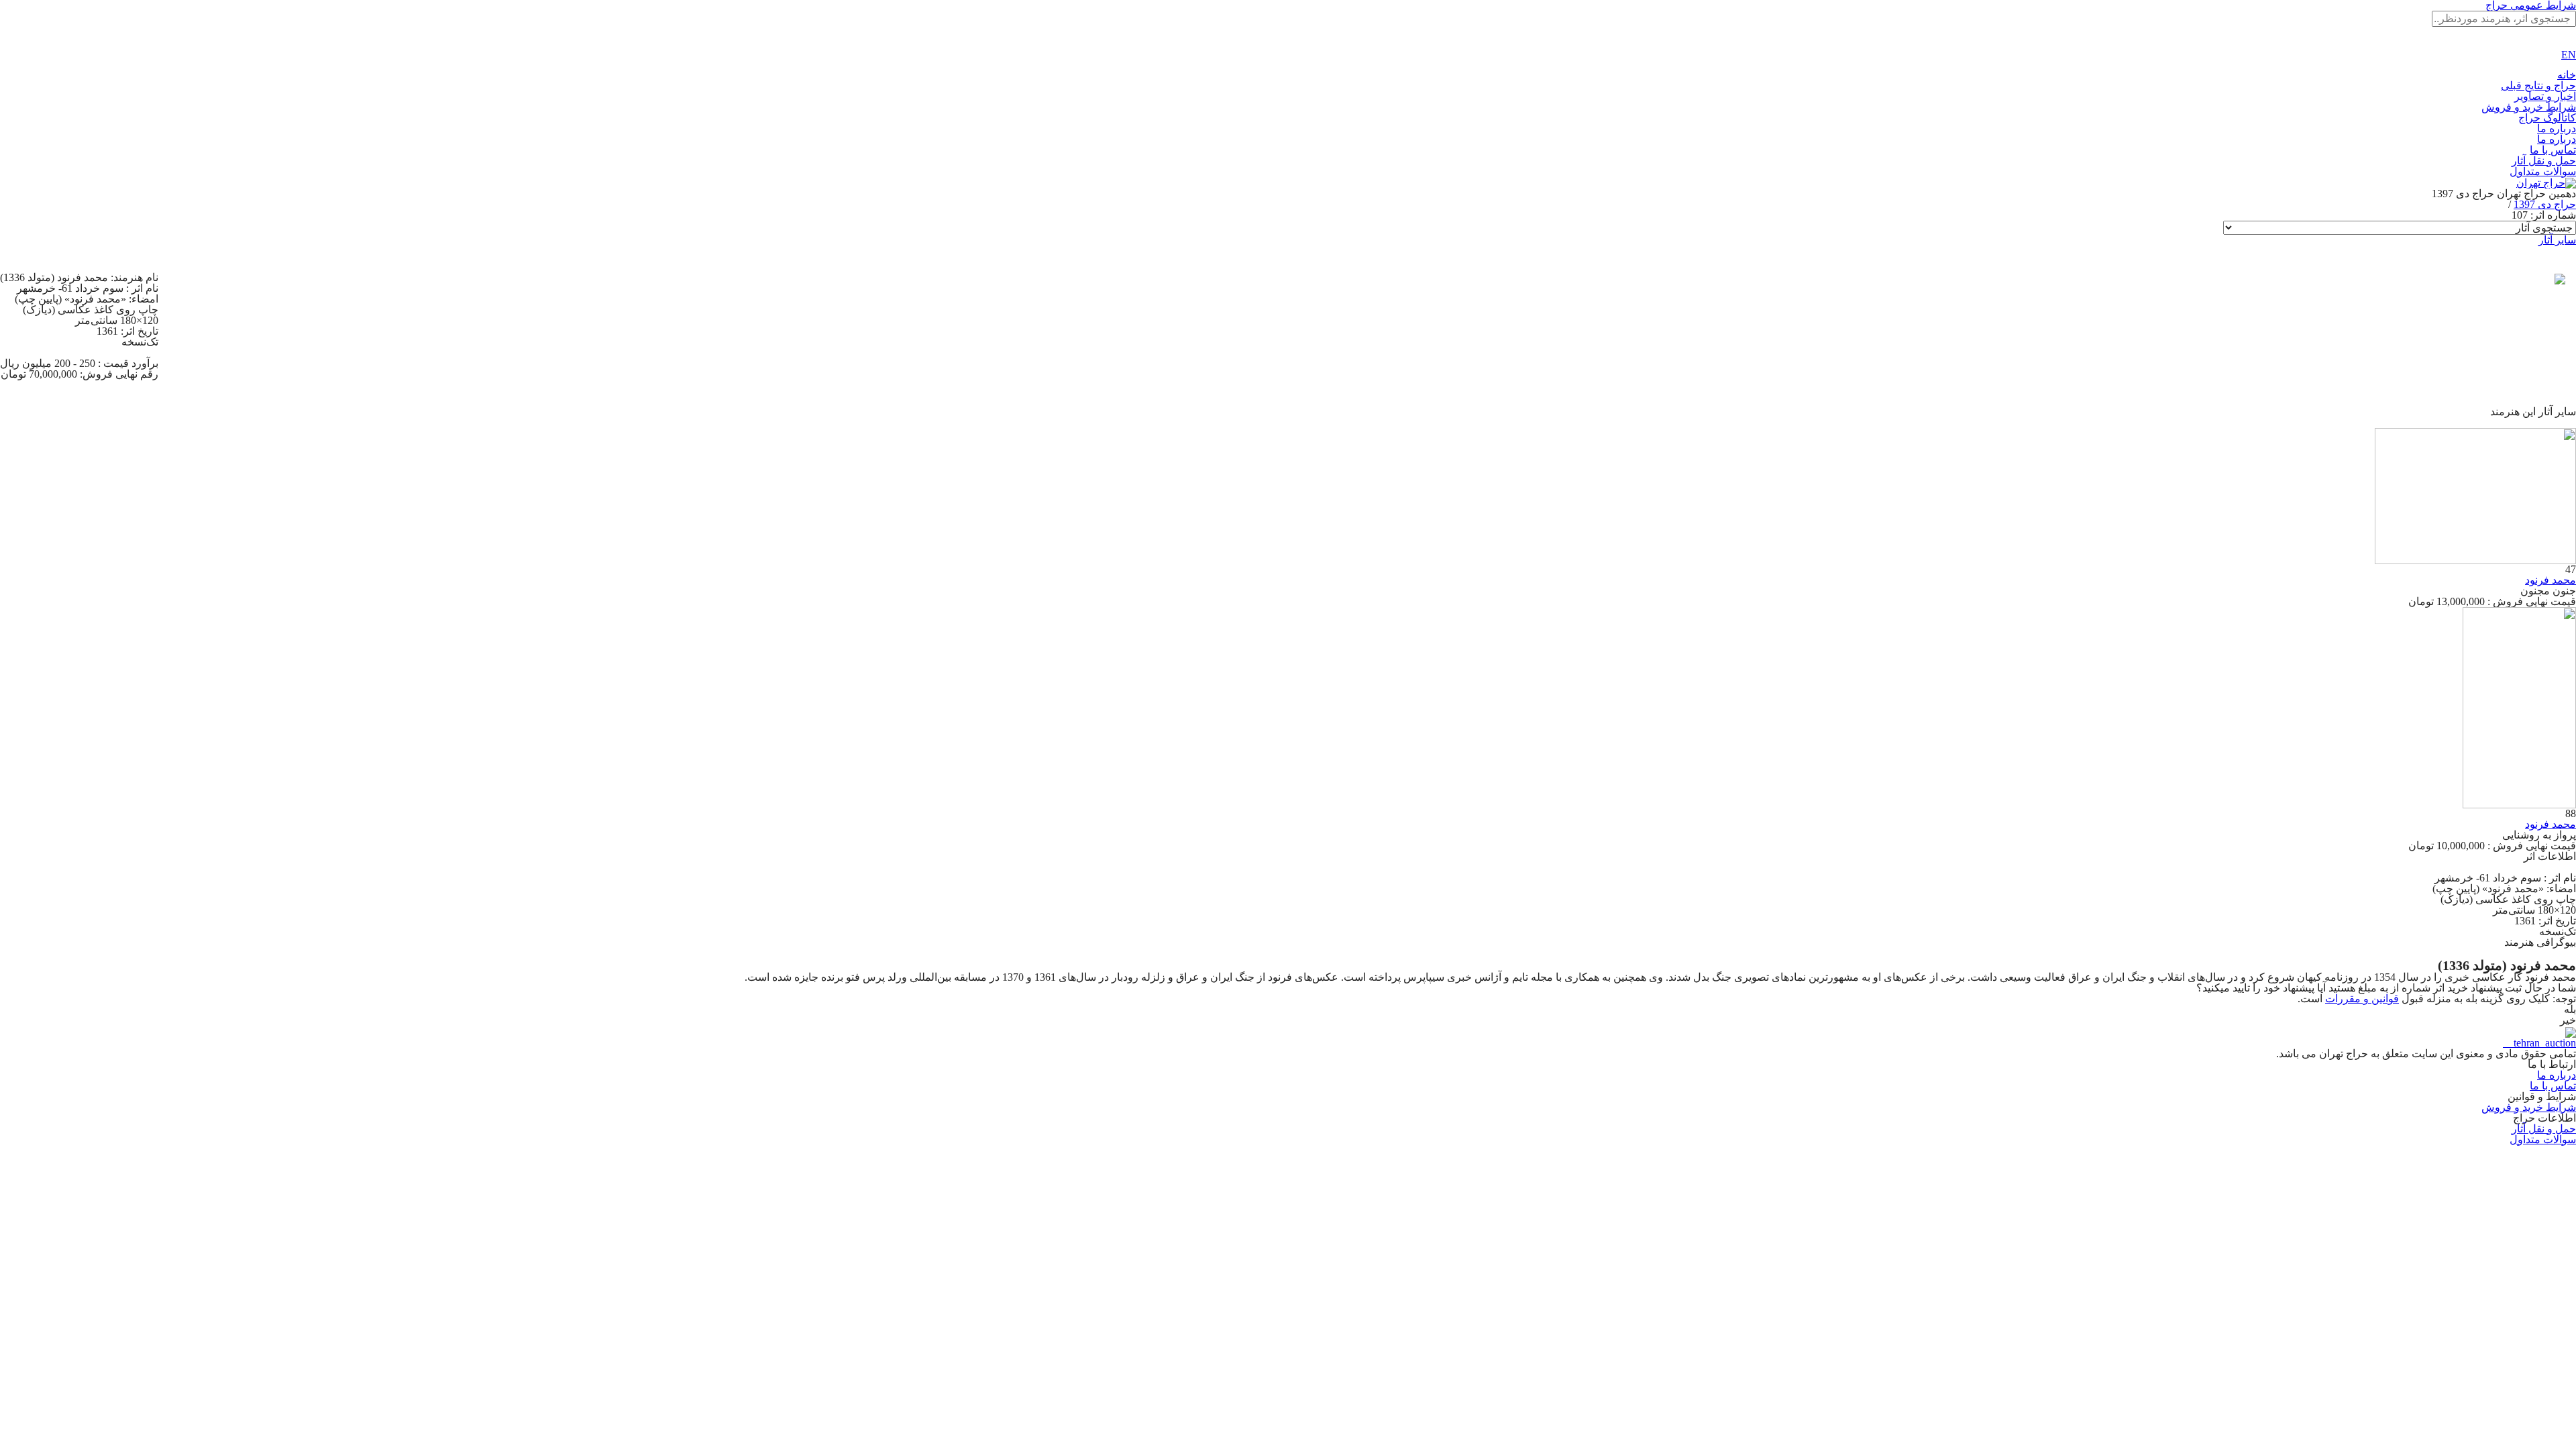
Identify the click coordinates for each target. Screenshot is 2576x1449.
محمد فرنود (2551, 580)
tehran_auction (2543, 1043)
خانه (2567, 75)
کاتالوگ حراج (2547, 118)
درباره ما (2557, 128)
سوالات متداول (2543, 171)
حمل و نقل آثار (2544, 161)
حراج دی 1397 (2545, 204)
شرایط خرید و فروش (2529, 107)
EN (2569, 55)
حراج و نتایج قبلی (2538, 86)
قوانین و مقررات (2362, 999)
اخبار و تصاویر (2545, 96)
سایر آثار (2557, 240)
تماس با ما (2553, 150)
